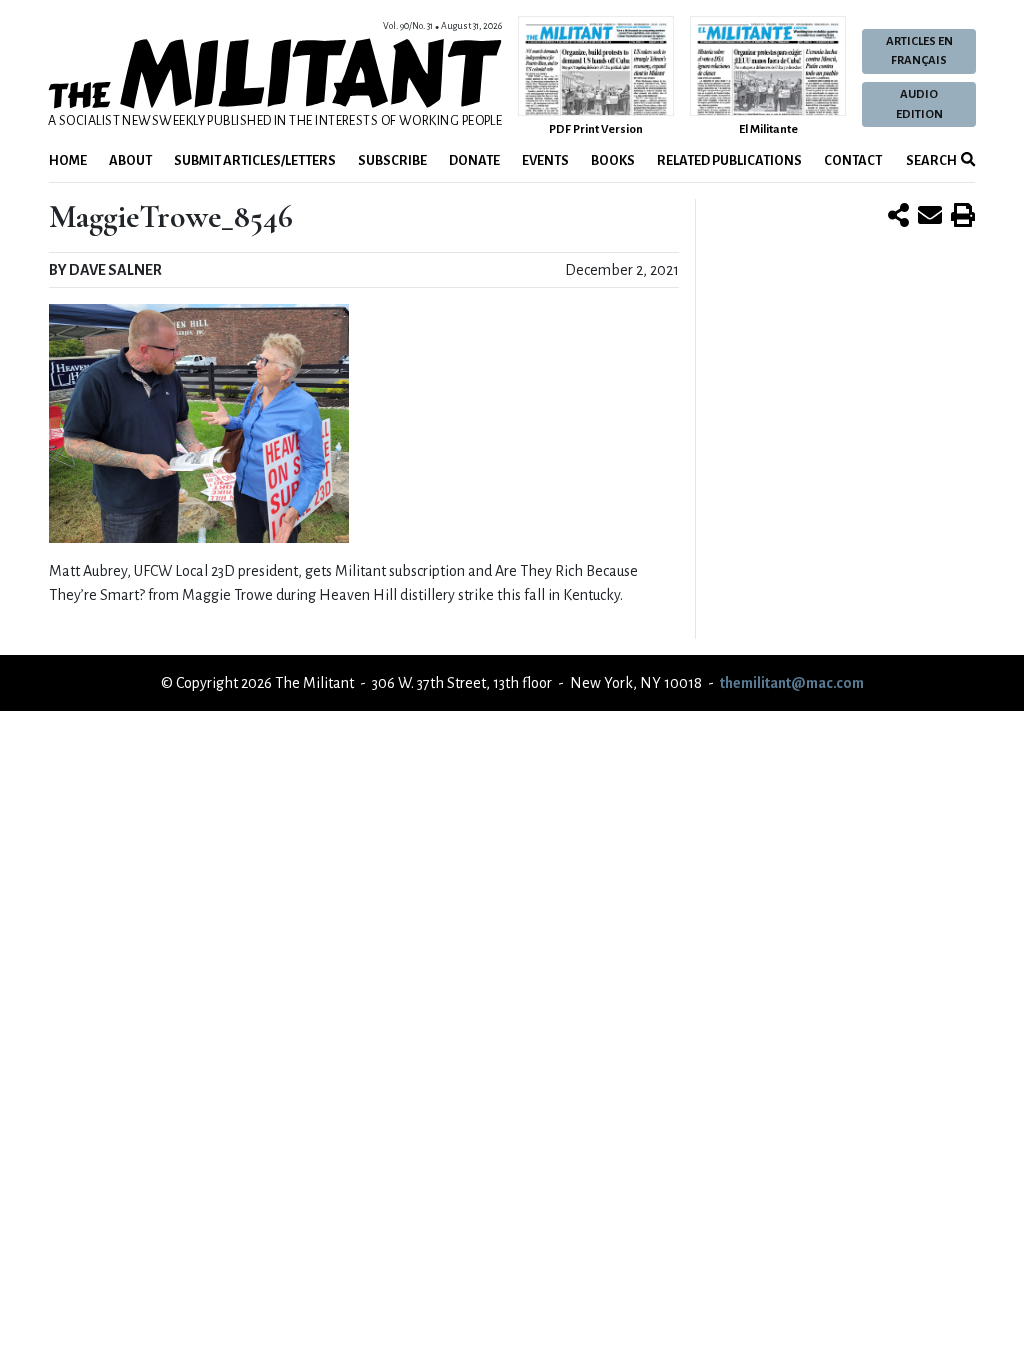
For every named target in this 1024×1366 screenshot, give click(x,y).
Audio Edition (919, 104)
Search (930, 160)
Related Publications (729, 160)
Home (68, 160)
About (130, 160)
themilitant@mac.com (792, 683)
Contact (853, 160)
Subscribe (392, 160)
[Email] (930, 217)
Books (613, 160)
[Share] (898, 217)
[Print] (963, 217)
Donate (474, 160)
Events (545, 160)
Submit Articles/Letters (255, 160)
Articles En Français (919, 51)
